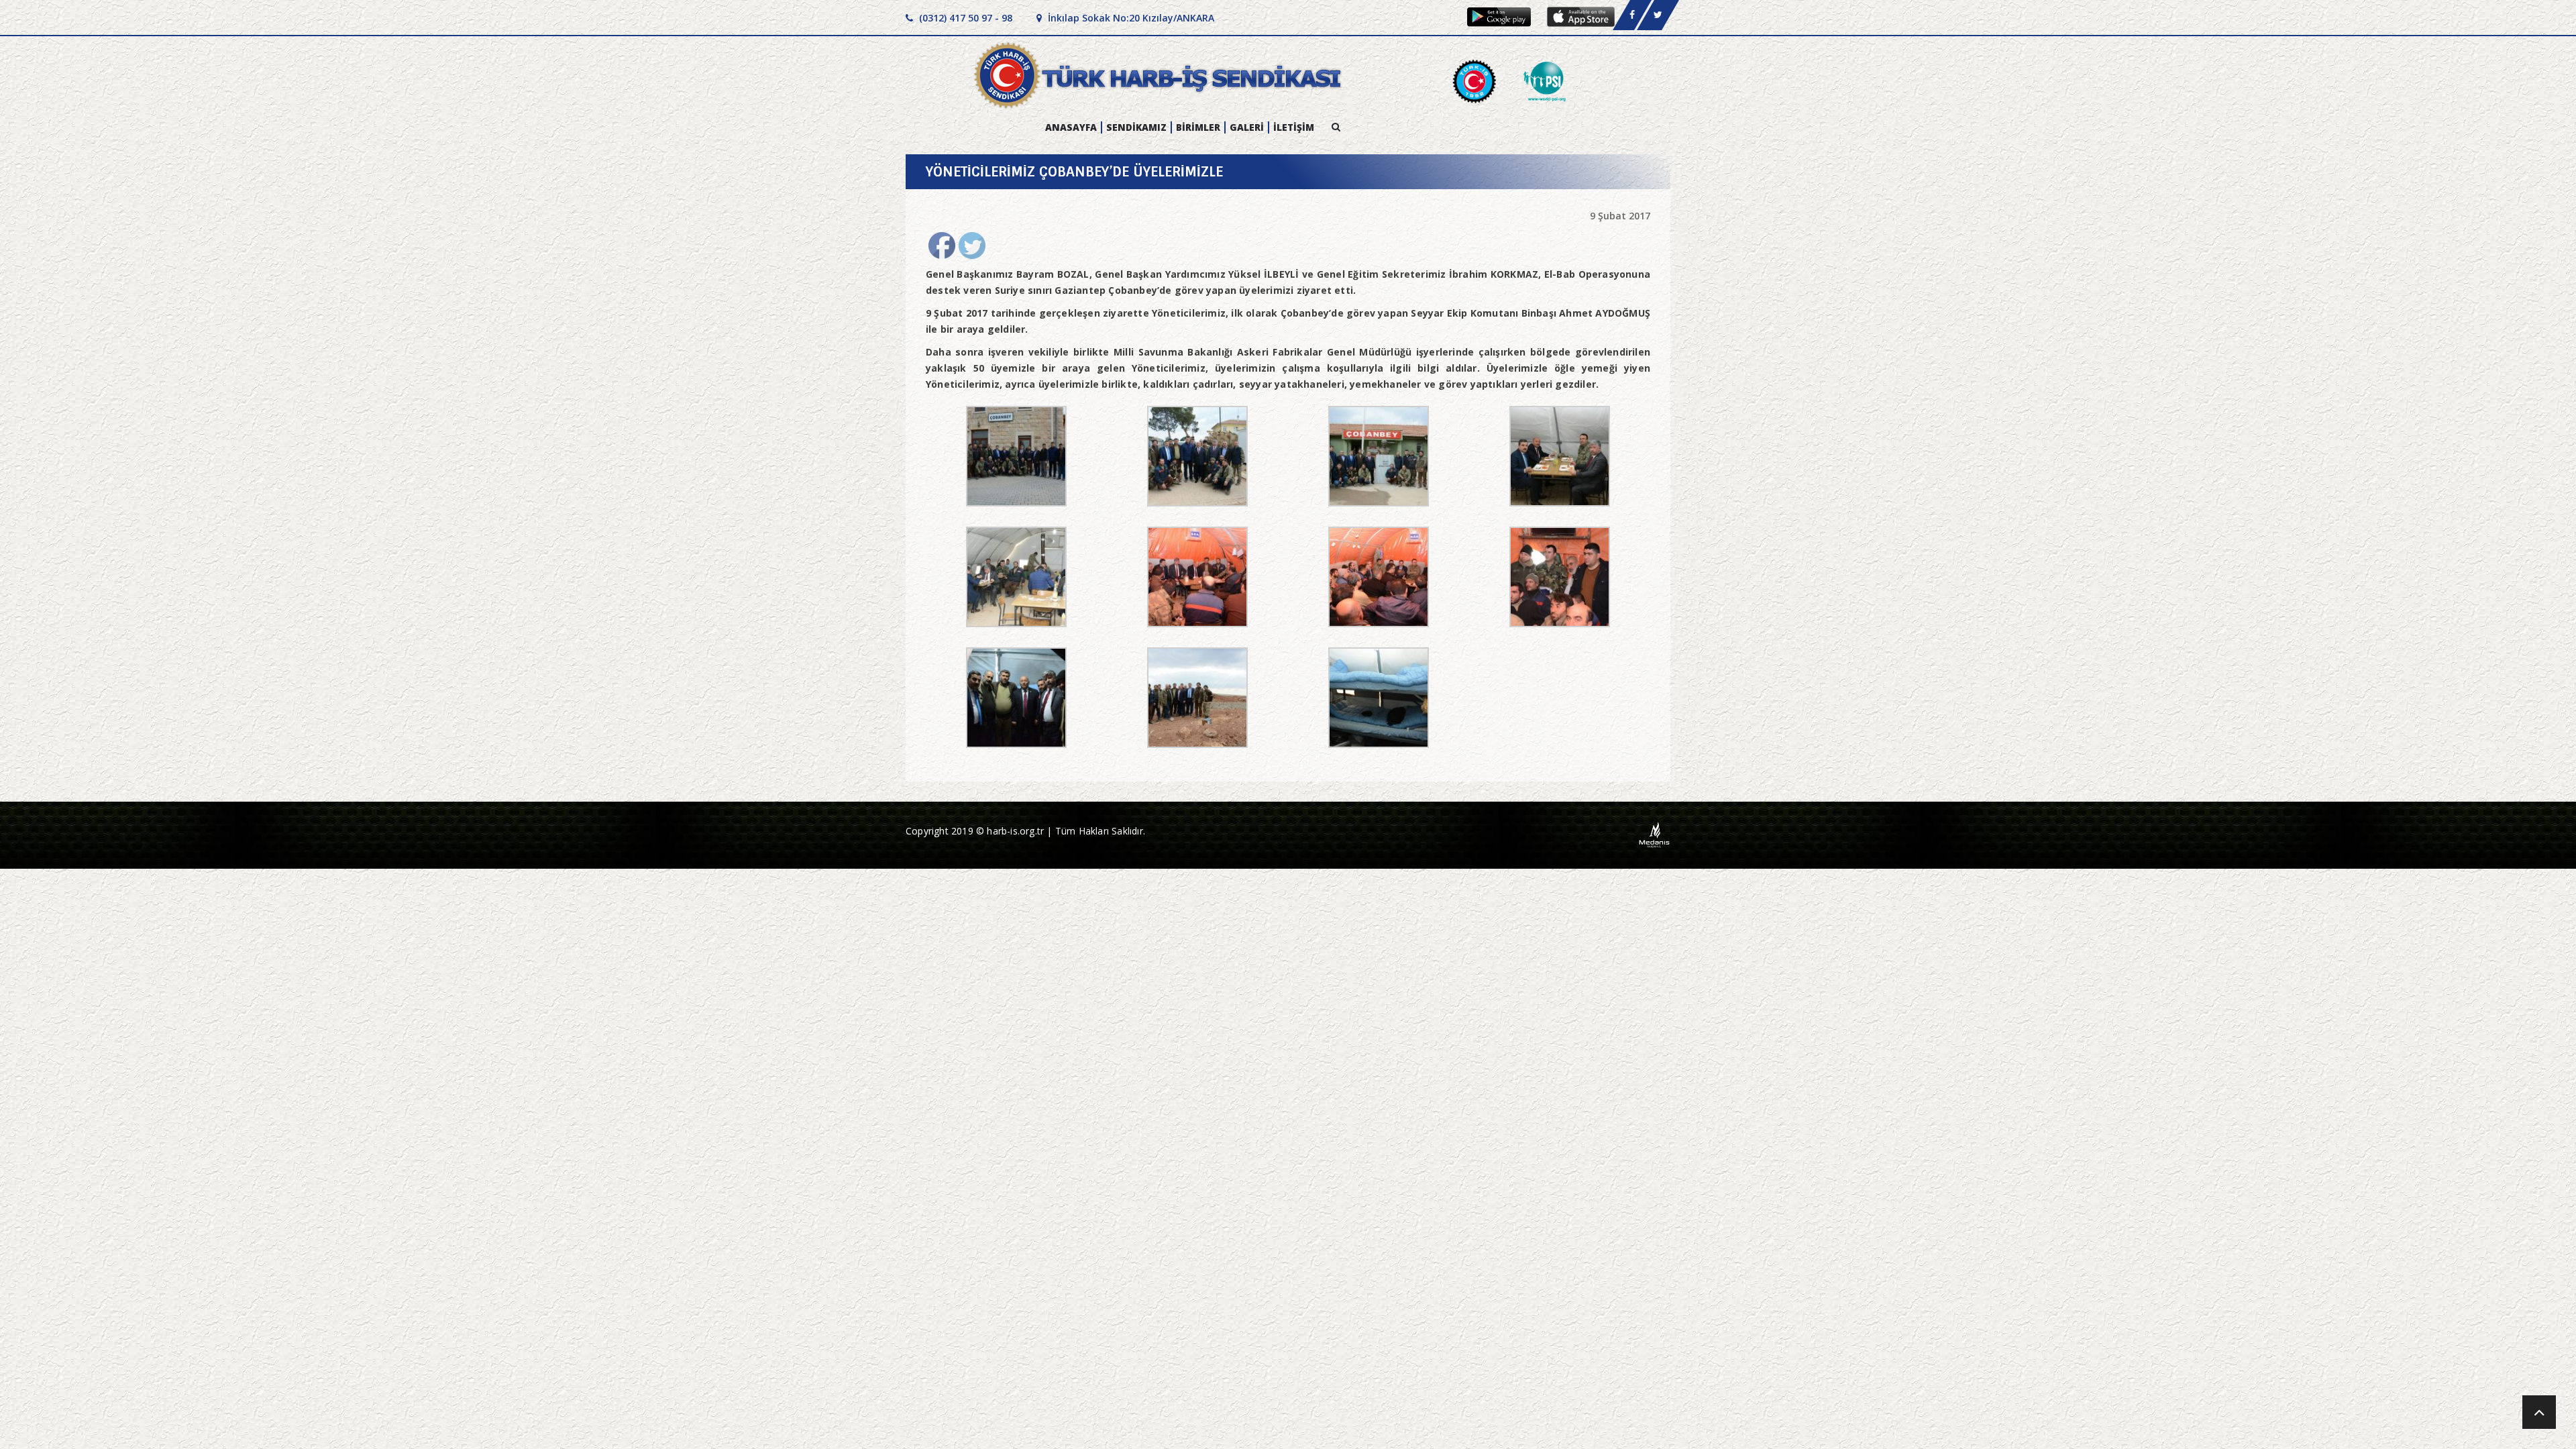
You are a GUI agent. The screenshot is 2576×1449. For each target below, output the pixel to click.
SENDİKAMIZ (1136, 127)
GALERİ (1247, 127)
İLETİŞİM (1294, 127)
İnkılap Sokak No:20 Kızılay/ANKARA (1130, 18)
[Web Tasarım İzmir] (1655, 834)
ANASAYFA (1071, 127)
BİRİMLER (1198, 127)
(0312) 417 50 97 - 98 (964, 18)
